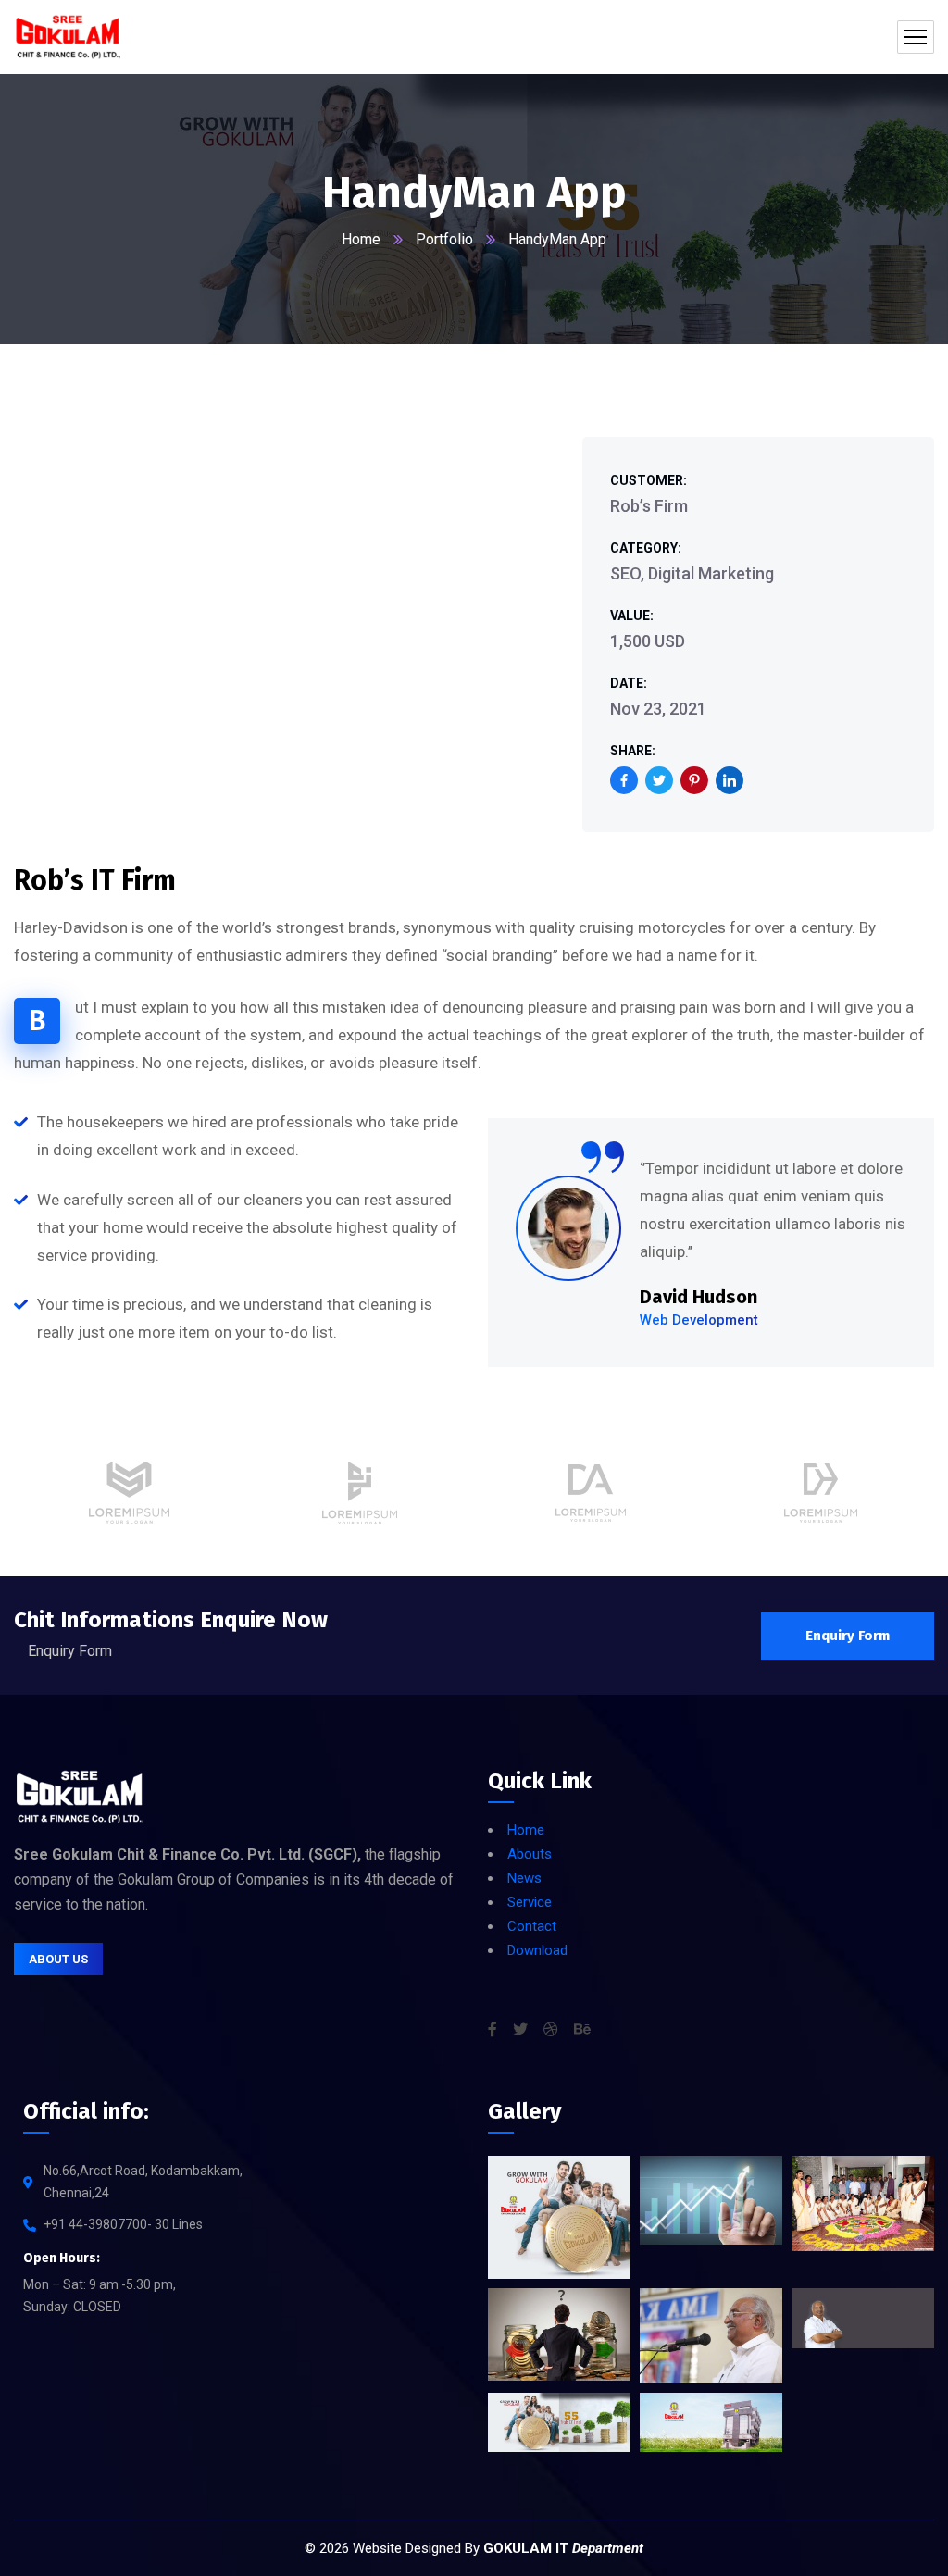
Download (537, 1950)
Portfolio (444, 239)
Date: (629, 683)
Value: (632, 616)
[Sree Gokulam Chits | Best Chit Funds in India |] (68, 37)
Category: (646, 548)
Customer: (649, 480)
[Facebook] (624, 780)
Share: (633, 751)
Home (361, 239)
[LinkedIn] (730, 780)
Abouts (530, 1854)
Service (530, 1902)
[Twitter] (659, 780)
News (524, 1878)
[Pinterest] (694, 780)
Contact (532, 1926)
